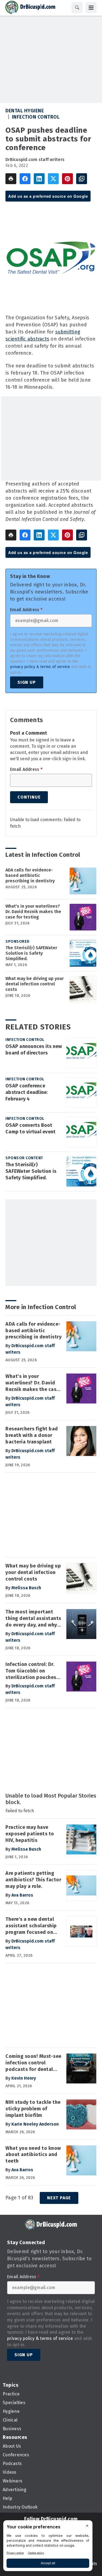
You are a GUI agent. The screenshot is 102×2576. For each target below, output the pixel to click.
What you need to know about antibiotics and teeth (33, 2155)
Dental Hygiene (25, 111)
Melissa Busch (26, 1588)
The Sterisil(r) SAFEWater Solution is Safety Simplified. (31, 953)
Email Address (26, 610)
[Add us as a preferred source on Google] (82, 179)
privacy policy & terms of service (40, 667)
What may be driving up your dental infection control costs (35, 984)
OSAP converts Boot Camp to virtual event (30, 1128)
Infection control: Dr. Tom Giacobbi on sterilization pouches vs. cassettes (31, 1671)
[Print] (11, 179)
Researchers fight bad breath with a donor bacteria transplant (32, 1435)
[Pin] (67, 179)
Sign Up (27, 682)
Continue (29, 797)
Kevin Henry (24, 2078)
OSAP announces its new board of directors (34, 1050)
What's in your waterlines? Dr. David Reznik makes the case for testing (33, 912)
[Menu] (91, 8)
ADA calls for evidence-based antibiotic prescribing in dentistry (30, 875)
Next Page (59, 2198)
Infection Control (36, 117)
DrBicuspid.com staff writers (35, 160)
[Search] (77, 8)
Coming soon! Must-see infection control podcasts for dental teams (33, 2063)
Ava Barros (22, 1895)
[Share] (25, 179)
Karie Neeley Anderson (35, 2124)
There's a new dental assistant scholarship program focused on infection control (31, 1926)
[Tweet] (53, 179)
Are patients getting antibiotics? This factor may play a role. (33, 1880)
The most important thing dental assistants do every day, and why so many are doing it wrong (33, 1619)
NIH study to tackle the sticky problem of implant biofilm (33, 2109)
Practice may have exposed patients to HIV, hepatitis (30, 1834)
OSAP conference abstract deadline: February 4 (27, 1092)
